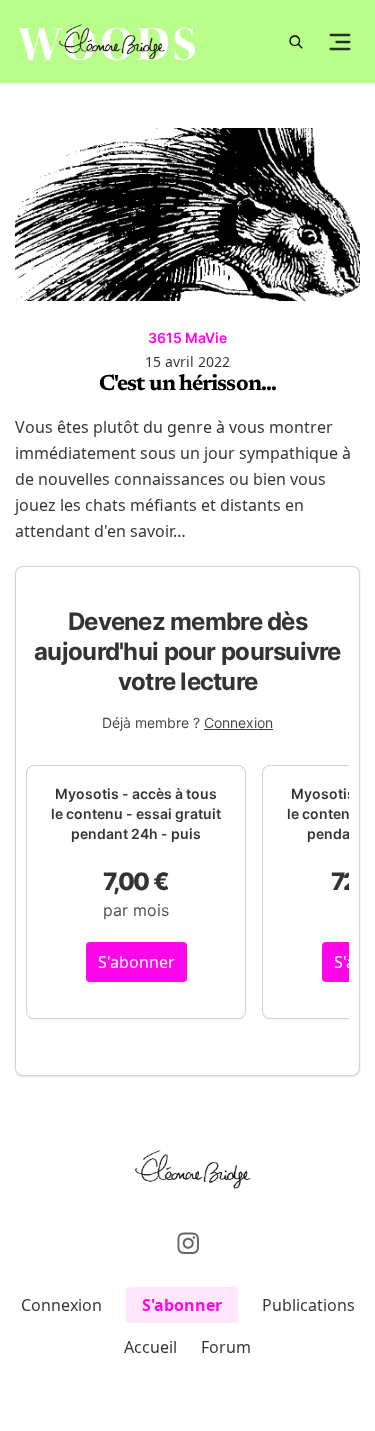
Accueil (150, 1347)
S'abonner (136, 962)
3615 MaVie (187, 337)
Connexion (238, 722)
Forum (226, 1347)
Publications (308, 1305)
